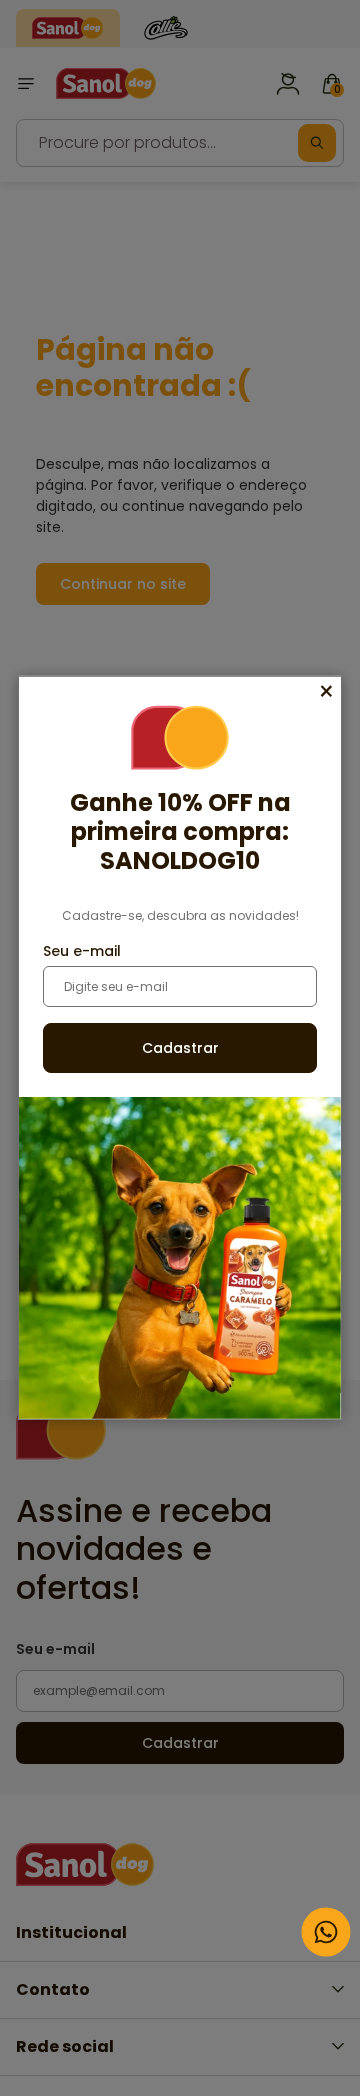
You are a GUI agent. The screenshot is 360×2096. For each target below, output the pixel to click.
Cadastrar (180, 1048)
